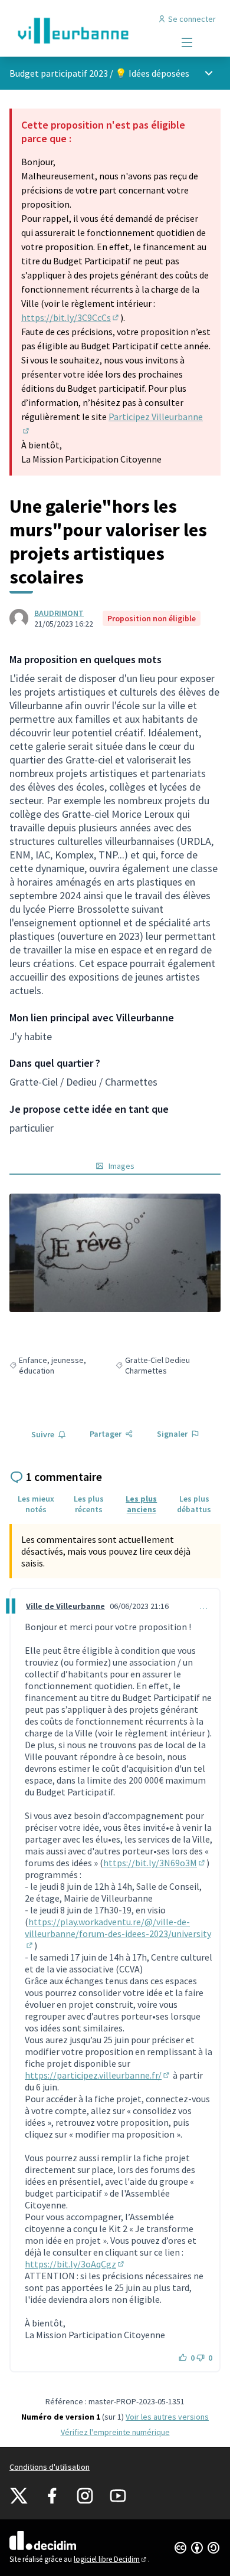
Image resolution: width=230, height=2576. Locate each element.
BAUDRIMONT (59, 613)
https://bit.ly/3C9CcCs (71, 317)
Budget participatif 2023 (59, 73)
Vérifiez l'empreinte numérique (115, 2432)
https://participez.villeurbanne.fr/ (98, 2075)
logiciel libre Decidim (111, 2559)
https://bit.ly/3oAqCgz (75, 2264)
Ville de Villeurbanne (65, 1606)
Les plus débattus (194, 1504)
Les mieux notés (36, 1504)
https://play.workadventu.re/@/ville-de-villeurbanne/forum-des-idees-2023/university (118, 1933)
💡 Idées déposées (152, 73)
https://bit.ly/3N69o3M (155, 1863)
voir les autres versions (167, 2417)
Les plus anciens (141, 1504)
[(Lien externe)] (115, 1253)
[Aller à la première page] (88, 31)
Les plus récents (89, 1504)
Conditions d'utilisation (50, 2467)
